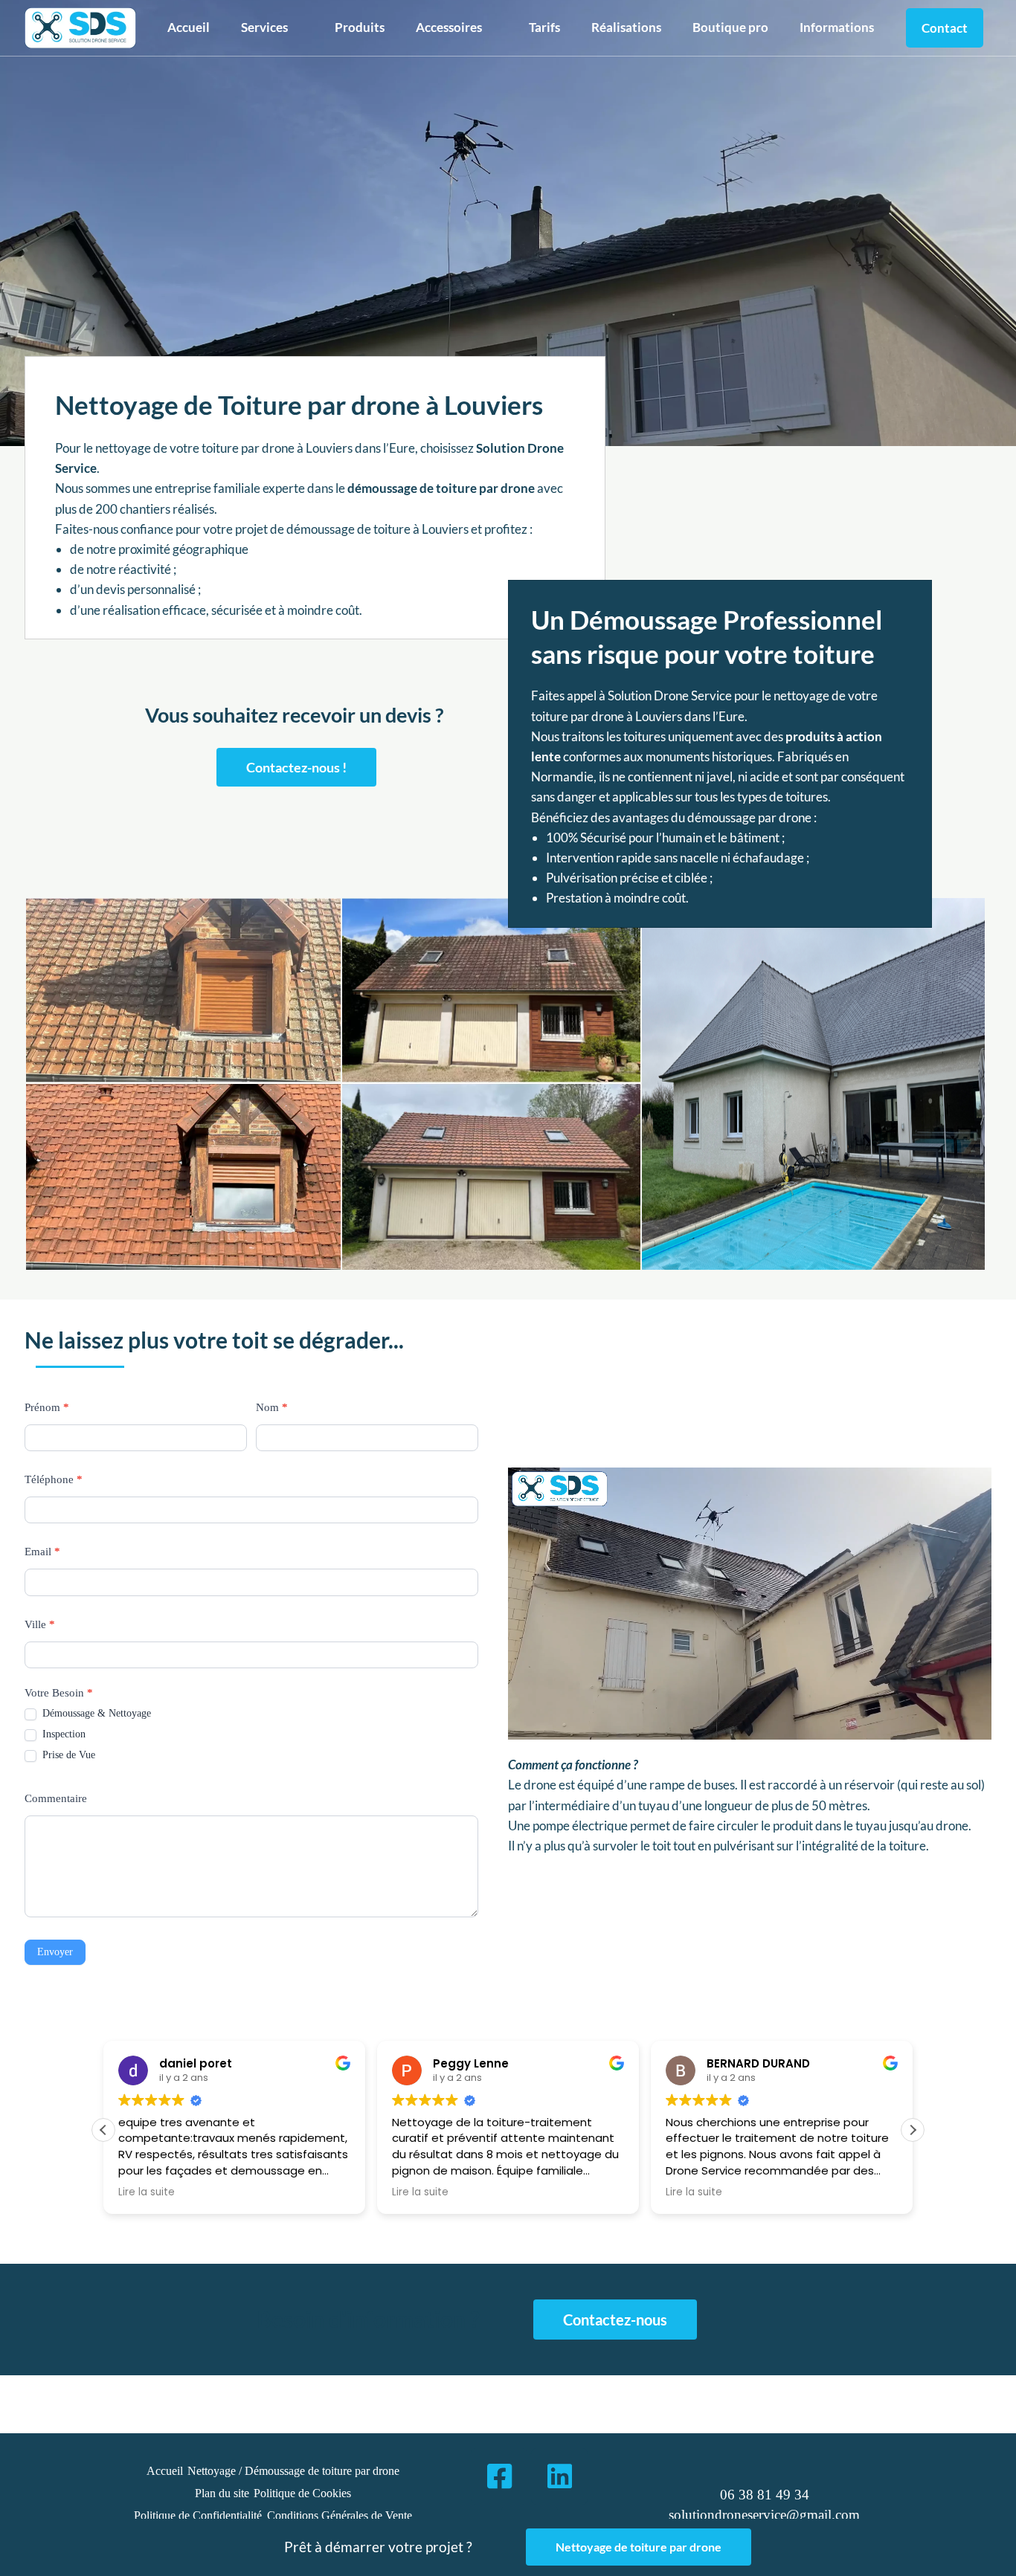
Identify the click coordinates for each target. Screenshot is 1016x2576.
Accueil (189, 27)
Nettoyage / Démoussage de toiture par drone (293, 2471)
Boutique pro (730, 27)
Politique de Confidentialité (198, 2515)
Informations (837, 27)
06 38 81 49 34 (765, 2495)
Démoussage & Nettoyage (95, 1713)
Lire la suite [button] (147, 2192)
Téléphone (54, 1479)
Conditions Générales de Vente (340, 2515)
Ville (40, 1624)
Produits (360, 27)
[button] (272, 27)
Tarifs (544, 27)
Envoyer (55, 1952)
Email (42, 1552)
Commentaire (56, 1798)
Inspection (62, 1734)
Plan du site (222, 2493)
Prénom (47, 1407)
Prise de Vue (67, 1755)
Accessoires (449, 27)
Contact (945, 28)
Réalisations (626, 27)
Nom (272, 1407)
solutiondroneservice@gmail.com (764, 2515)
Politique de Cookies (302, 2493)
